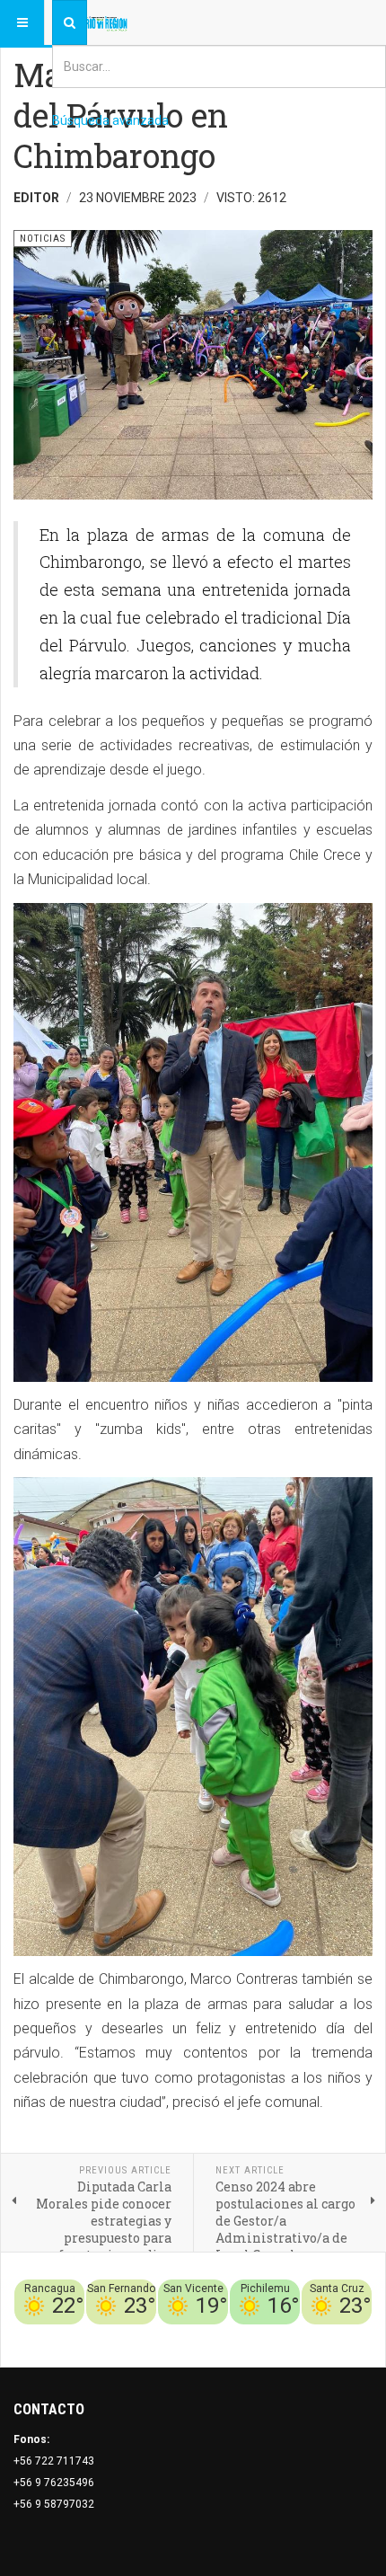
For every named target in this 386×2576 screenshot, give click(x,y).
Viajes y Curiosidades (237, 2335)
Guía (312, 2335)
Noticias (350, 2335)
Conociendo (56, 2335)
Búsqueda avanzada (110, 120)
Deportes (149, 2335)
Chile (106, 2335)
